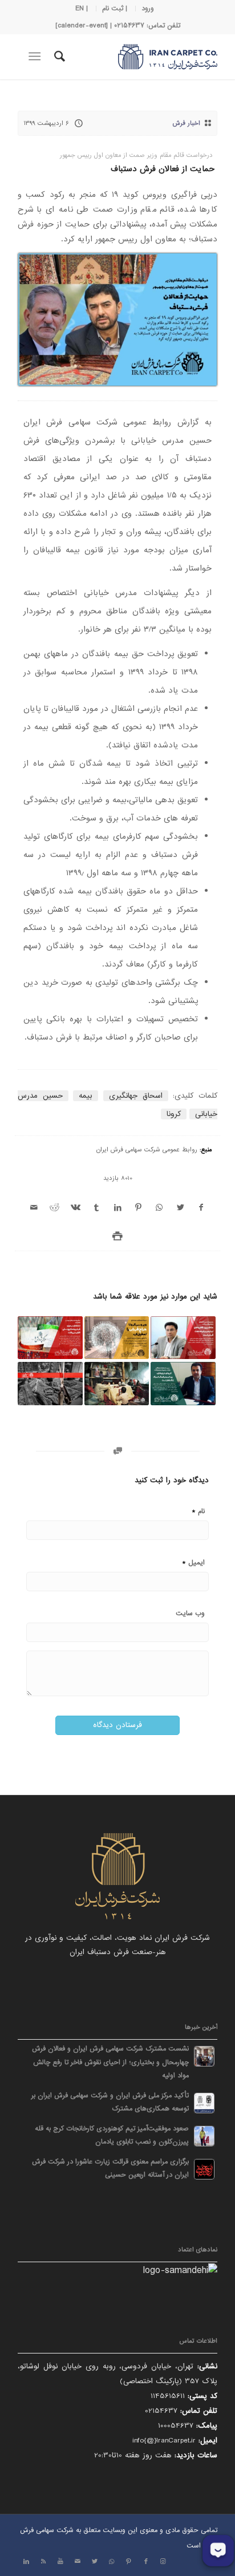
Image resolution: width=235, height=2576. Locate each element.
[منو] (37, 56)
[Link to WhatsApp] (112, 2562)
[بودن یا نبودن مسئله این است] (50, 1384)
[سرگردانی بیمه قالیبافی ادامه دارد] (117, 1384)
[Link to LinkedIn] (26, 2562)
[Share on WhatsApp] (159, 1208)
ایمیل (193, 1562)
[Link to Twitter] (95, 2562)
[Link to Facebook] (146, 2562)
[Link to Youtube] (60, 2562)
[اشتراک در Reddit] (55, 1208)
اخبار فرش (187, 123)
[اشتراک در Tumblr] (97, 1208)
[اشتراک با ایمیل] (34, 1208)
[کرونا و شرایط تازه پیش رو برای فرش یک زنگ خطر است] (183, 1384)
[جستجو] (58, 56)
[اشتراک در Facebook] (201, 1208)
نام (198, 1511)
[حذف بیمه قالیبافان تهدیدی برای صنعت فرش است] (183, 1338)
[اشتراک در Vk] (76, 1208)
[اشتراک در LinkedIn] (118, 1208)
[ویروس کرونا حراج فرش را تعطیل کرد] (117, 1338)
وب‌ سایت (190, 1613)
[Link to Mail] (78, 2562)
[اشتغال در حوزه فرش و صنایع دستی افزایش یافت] (50, 1338)
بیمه (86, 1096)
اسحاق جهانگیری (136, 1096)
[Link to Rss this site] (43, 2562)
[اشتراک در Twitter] (181, 1208)
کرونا (174, 1114)
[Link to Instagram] (163, 2562)
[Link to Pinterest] (129, 2562)
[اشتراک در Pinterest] (138, 1208)
